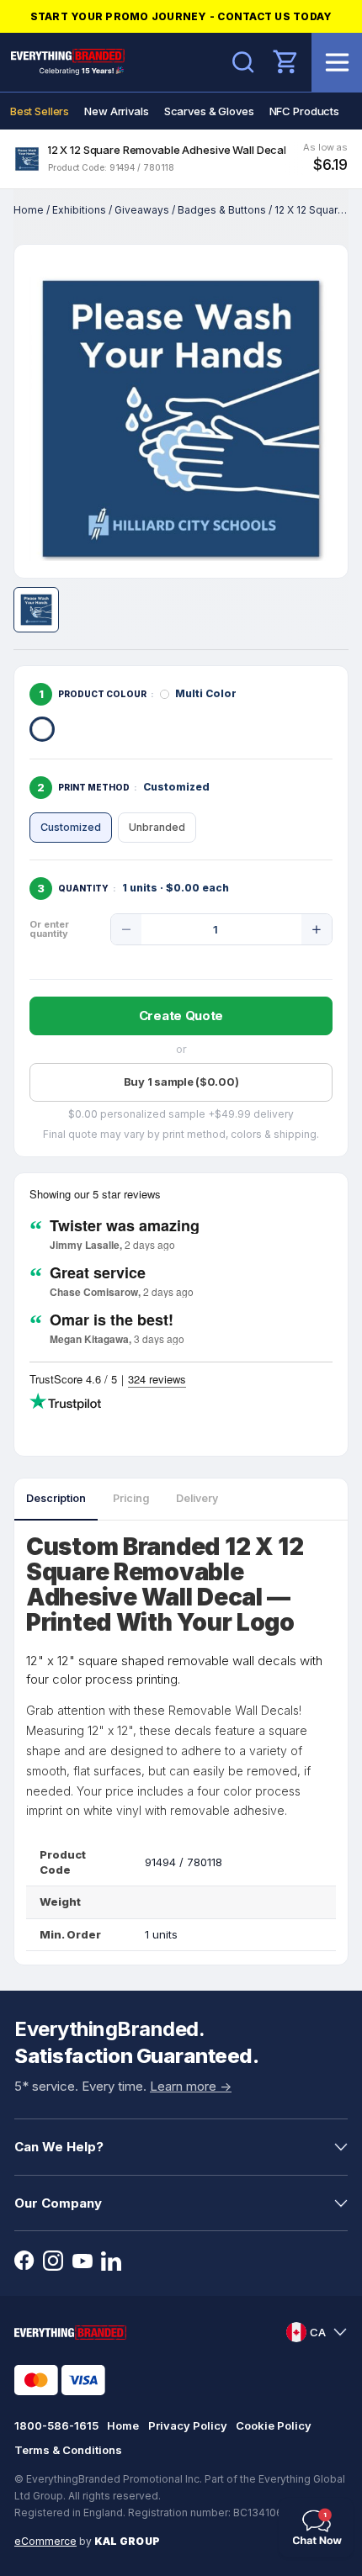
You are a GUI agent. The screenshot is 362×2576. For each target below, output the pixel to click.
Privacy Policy (188, 2425)
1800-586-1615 (56, 2425)
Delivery (197, 1498)
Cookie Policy (274, 2425)
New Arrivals (116, 111)
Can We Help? (59, 2147)
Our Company (58, 2203)
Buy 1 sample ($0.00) (181, 1082)
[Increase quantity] (317, 929)
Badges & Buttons (222, 210)
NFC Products (304, 111)
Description (56, 1498)
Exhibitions (79, 210)
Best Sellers (40, 111)
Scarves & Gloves (209, 111)
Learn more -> (191, 2086)
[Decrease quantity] (126, 929)
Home (29, 210)
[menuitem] (40, 111)
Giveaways (142, 210)
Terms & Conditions (68, 2450)
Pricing (131, 1498)
